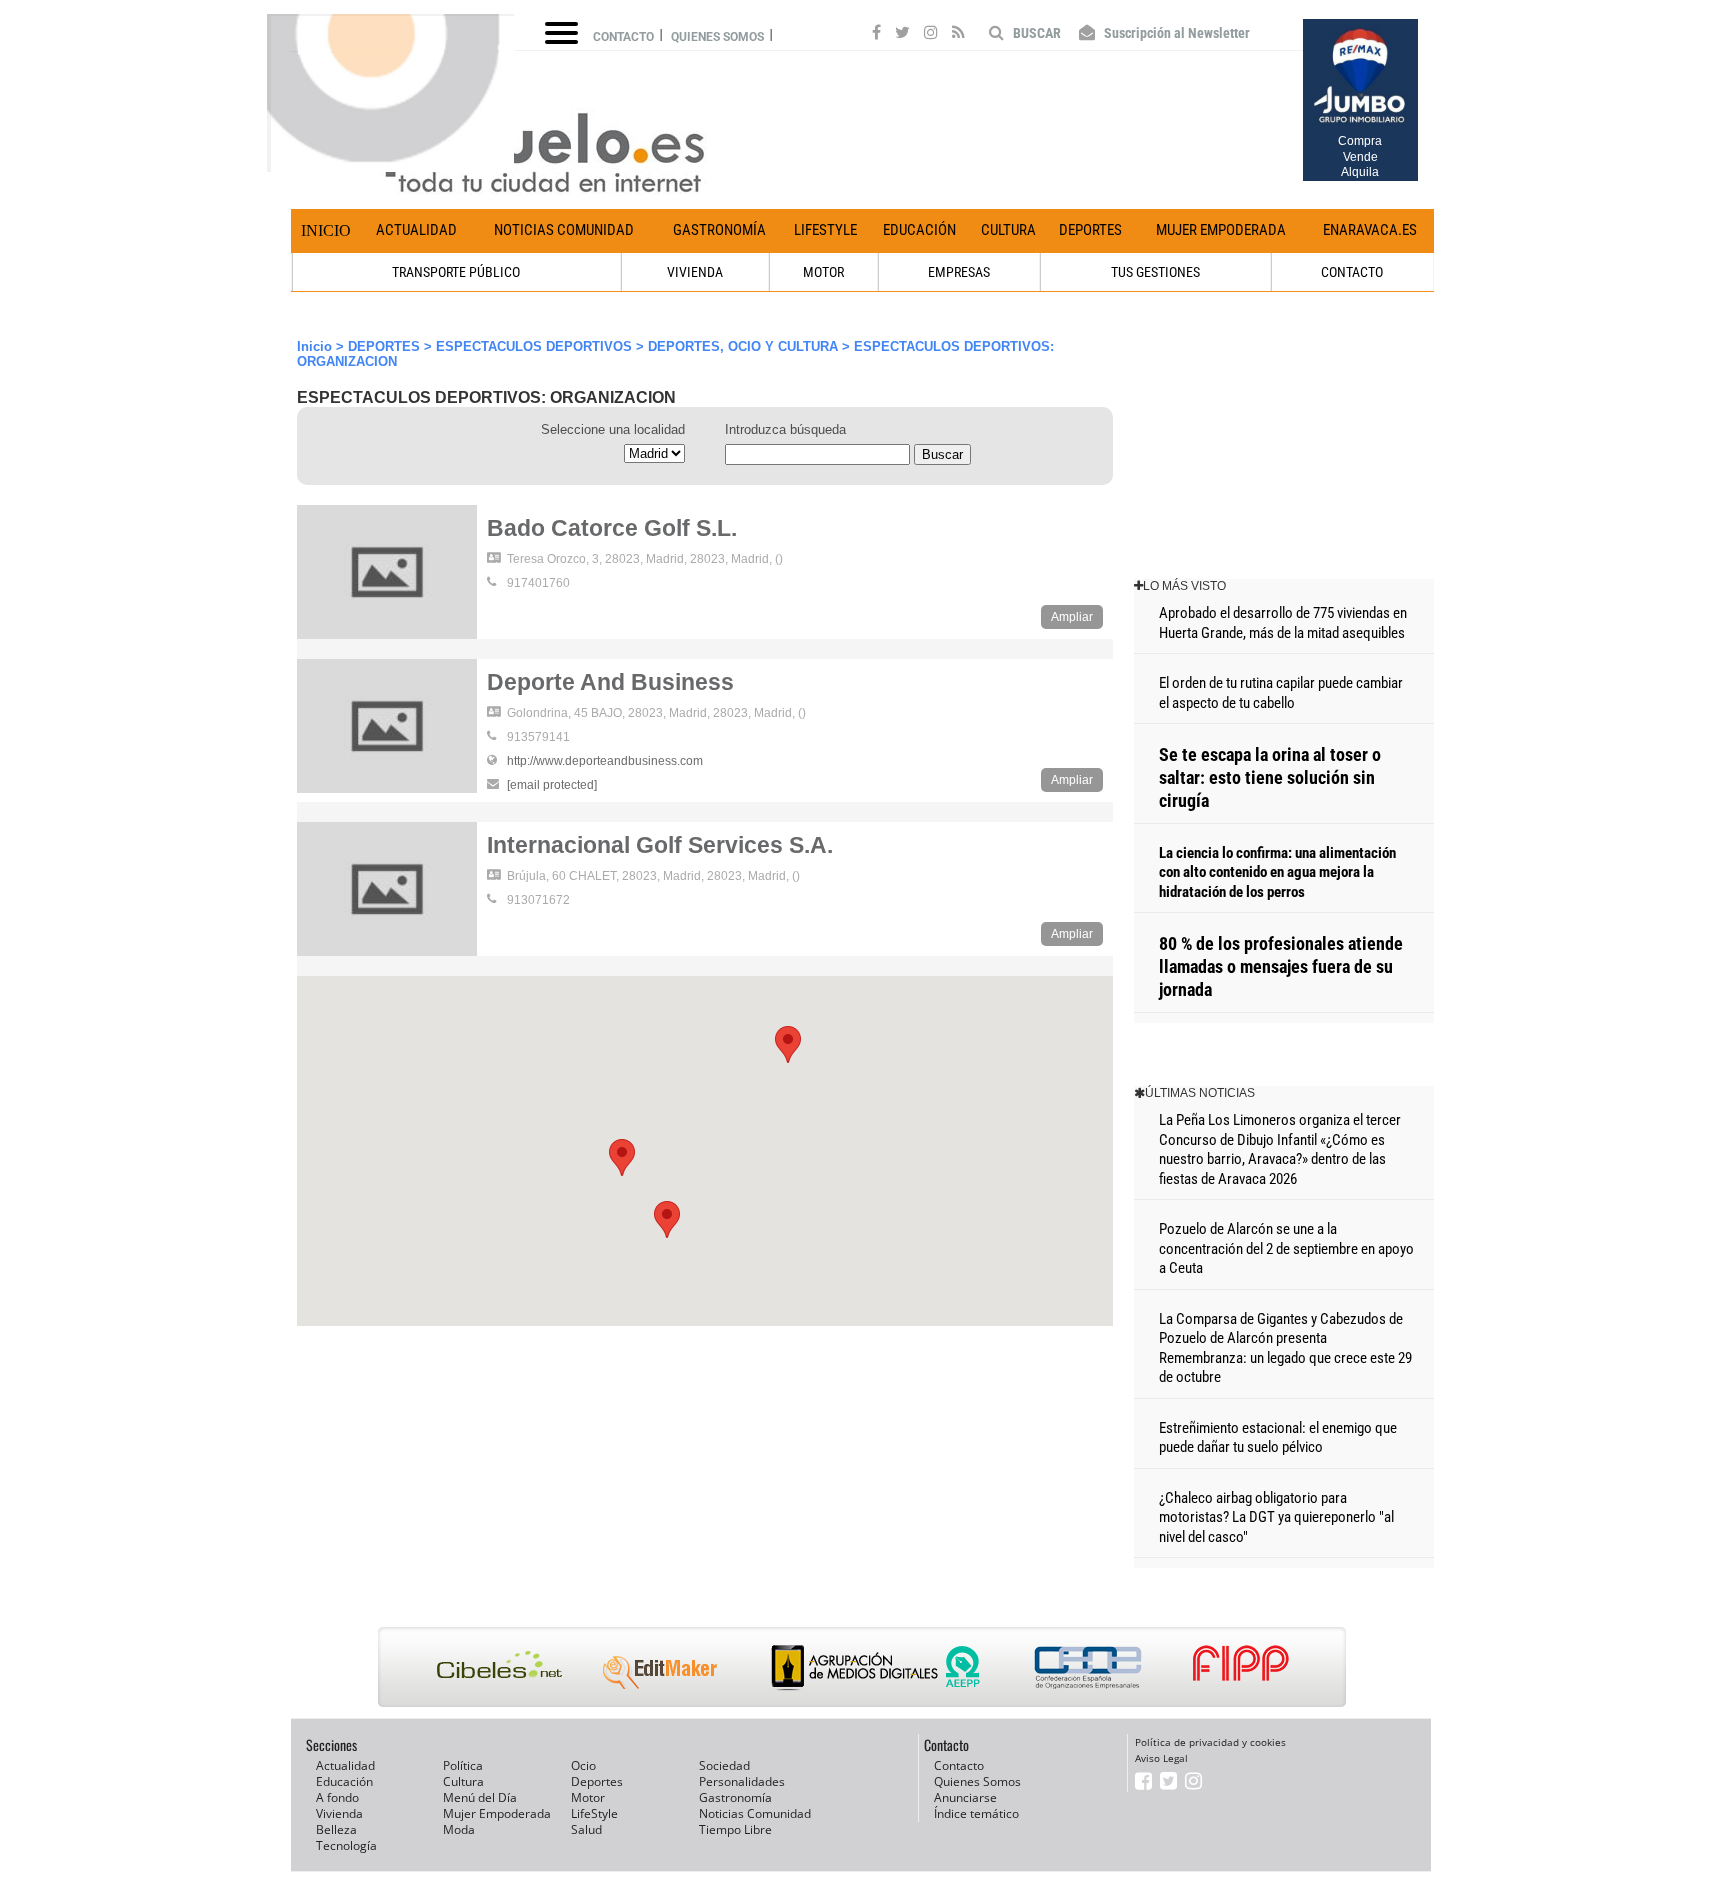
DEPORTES (384, 346)
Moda (459, 1829)
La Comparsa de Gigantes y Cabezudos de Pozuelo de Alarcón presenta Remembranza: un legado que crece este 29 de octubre (1285, 1348)
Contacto (623, 37)
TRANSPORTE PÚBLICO (456, 272)
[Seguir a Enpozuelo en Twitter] (902, 35)
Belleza (336, 1829)
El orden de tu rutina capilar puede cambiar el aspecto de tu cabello (1281, 693)
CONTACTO (1352, 272)
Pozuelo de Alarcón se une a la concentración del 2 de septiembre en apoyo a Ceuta (1286, 1248)
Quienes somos (717, 37)
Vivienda (339, 1813)
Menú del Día (480, 1797)
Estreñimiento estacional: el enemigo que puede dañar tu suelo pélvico (1278, 1438)
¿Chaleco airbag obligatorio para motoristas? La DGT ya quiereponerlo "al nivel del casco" (1276, 1517)
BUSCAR (1035, 33)
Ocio (583, 1765)
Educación (919, 230)
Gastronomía (719, 230)
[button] (788, 1044)
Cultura (1008, 230)
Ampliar (1072, 617)
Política (463, 1765)
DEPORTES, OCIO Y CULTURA (743, 346)
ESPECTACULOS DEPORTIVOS (534, 346)
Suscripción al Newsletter (1175, 33)
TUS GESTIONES (1155, 272)
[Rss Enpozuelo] (958, 35)
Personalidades (742, 1781)
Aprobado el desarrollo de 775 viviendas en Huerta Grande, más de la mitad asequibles (1283, 623)
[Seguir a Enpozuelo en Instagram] (931, 35)
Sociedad (724, 1765)
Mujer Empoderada (1221, 230)
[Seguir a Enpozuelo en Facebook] (876, 35)
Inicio (326, 230)
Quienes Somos (977, 1781)
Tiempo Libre (735, 1829)
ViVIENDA (695, 272)
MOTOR (823, 272)
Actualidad (416, 230)
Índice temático (976, 1813)
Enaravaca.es (1370, 230)
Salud (586, 1829)
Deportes (1090, 230)
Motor (588, 1797)
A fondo (337, 1797)
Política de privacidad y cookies (1210, 1742)
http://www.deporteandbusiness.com (605, 761)
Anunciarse (965, 1797)
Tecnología (346, 1845)
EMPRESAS (959, 272)
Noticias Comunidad (564, 230)
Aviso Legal (1161, 1758)
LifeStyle (825, 230)
